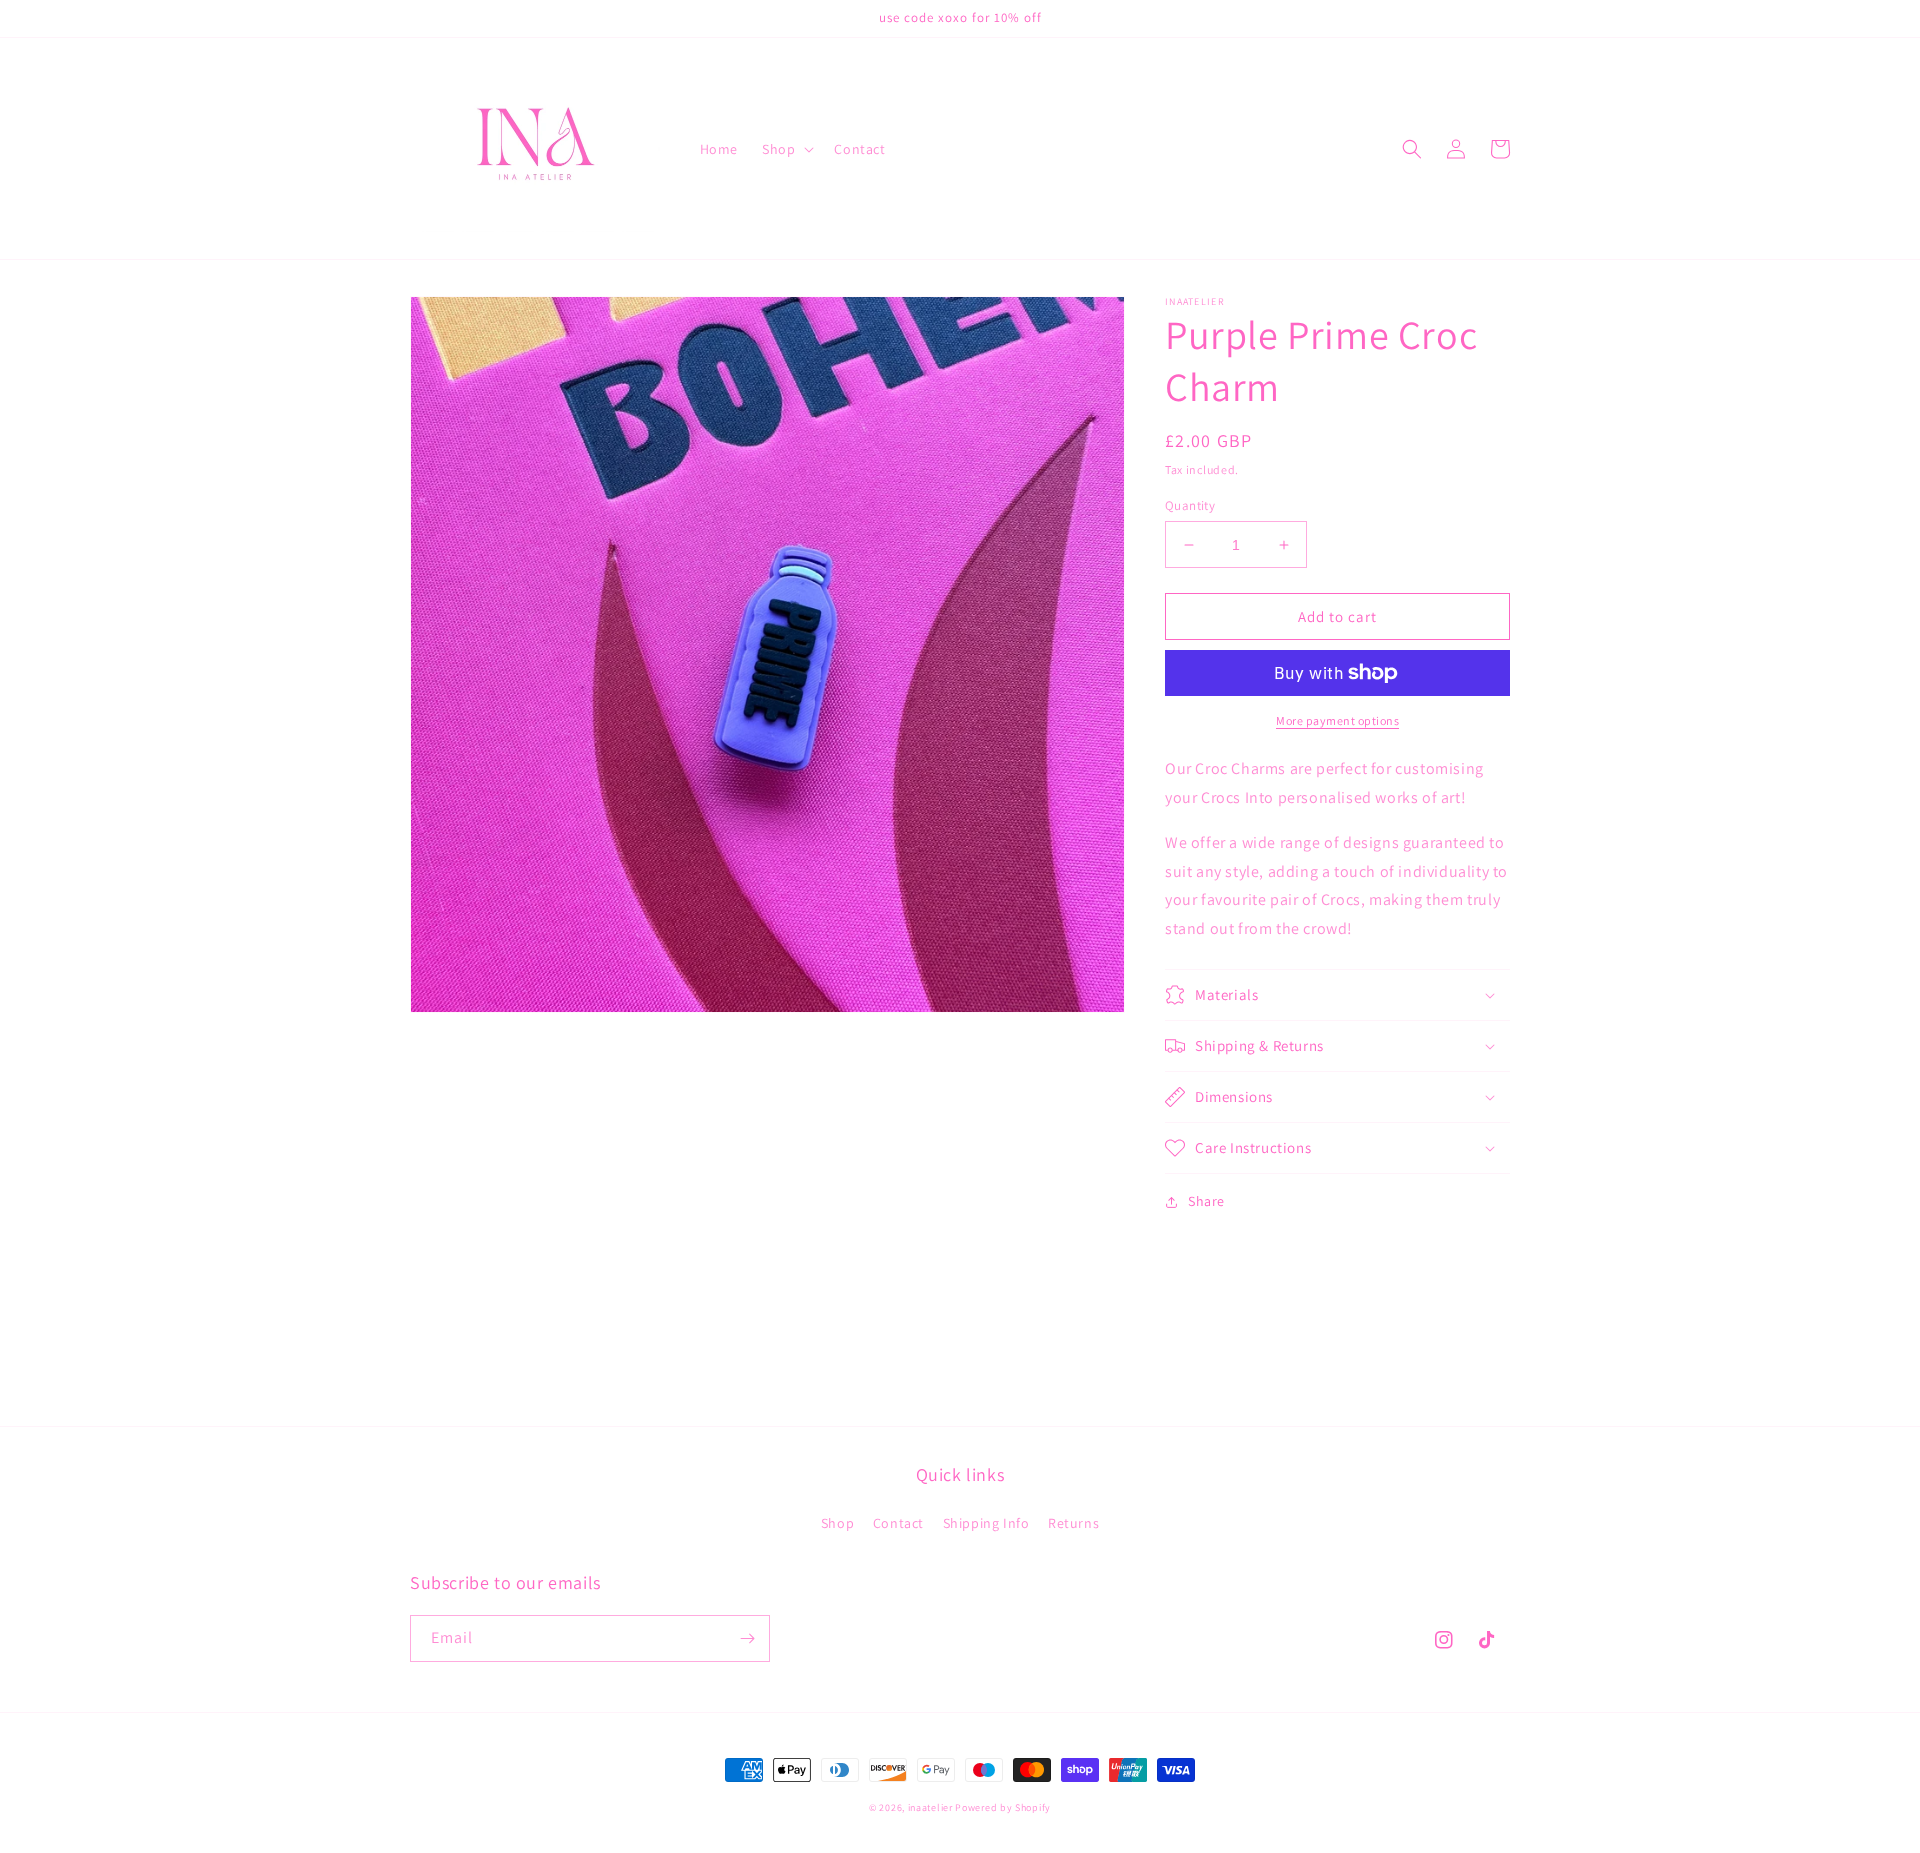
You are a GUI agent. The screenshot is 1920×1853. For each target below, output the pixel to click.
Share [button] (1206, 1201)
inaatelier (930, 1807)
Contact (898, 1523)
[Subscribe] (747, 1638)
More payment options (1337, 720)
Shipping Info (986, 1523)
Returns (1073, 1523)
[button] (786, 149)
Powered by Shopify (1003, 1807)
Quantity (1190, 505)
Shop (837, 1523)
